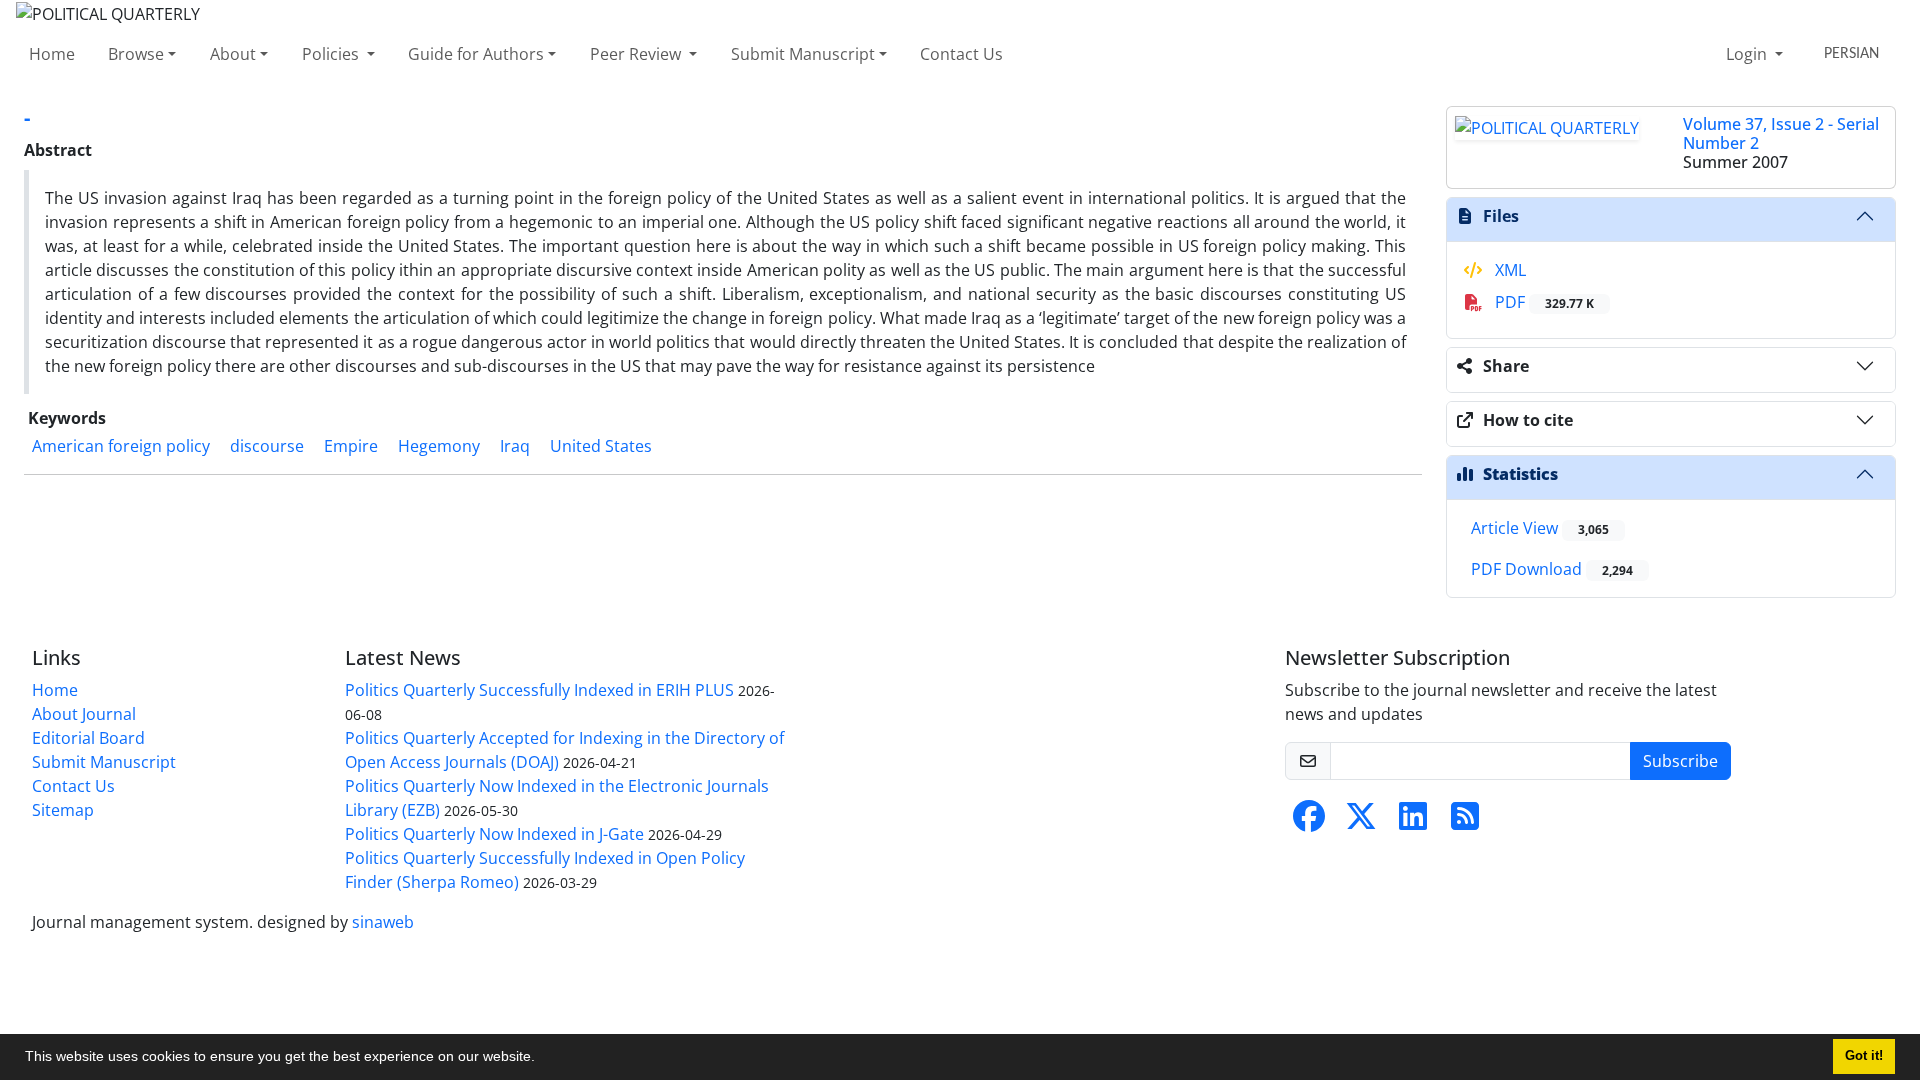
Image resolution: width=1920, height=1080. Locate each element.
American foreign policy (121, 446)
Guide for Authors (476, 54)
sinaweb (383, 922)
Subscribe (1680, 761)
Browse (136, 54)
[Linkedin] (1413, 822)
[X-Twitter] (1361, 822)
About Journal (84, 714)
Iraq (515, 446)
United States (601, 446)
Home (52, 54)
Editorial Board (88, 738)
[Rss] (1465, 822)
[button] (542, 1059)
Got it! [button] (1864, 1056)
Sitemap (63, 810)
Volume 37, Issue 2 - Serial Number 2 (1781, 133)
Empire (351, 446)
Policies (332, 54)
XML (1508, 270)
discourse (267, 446)
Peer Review (637, 54)
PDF (1542, 302)
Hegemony (439, 446)
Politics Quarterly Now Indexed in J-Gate (494, 834)
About (233, 54)
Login (1748, 54)
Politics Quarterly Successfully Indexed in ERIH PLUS (539, 690)
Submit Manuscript (803, 54)
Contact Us (961, 54)
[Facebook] (1309, 822)
